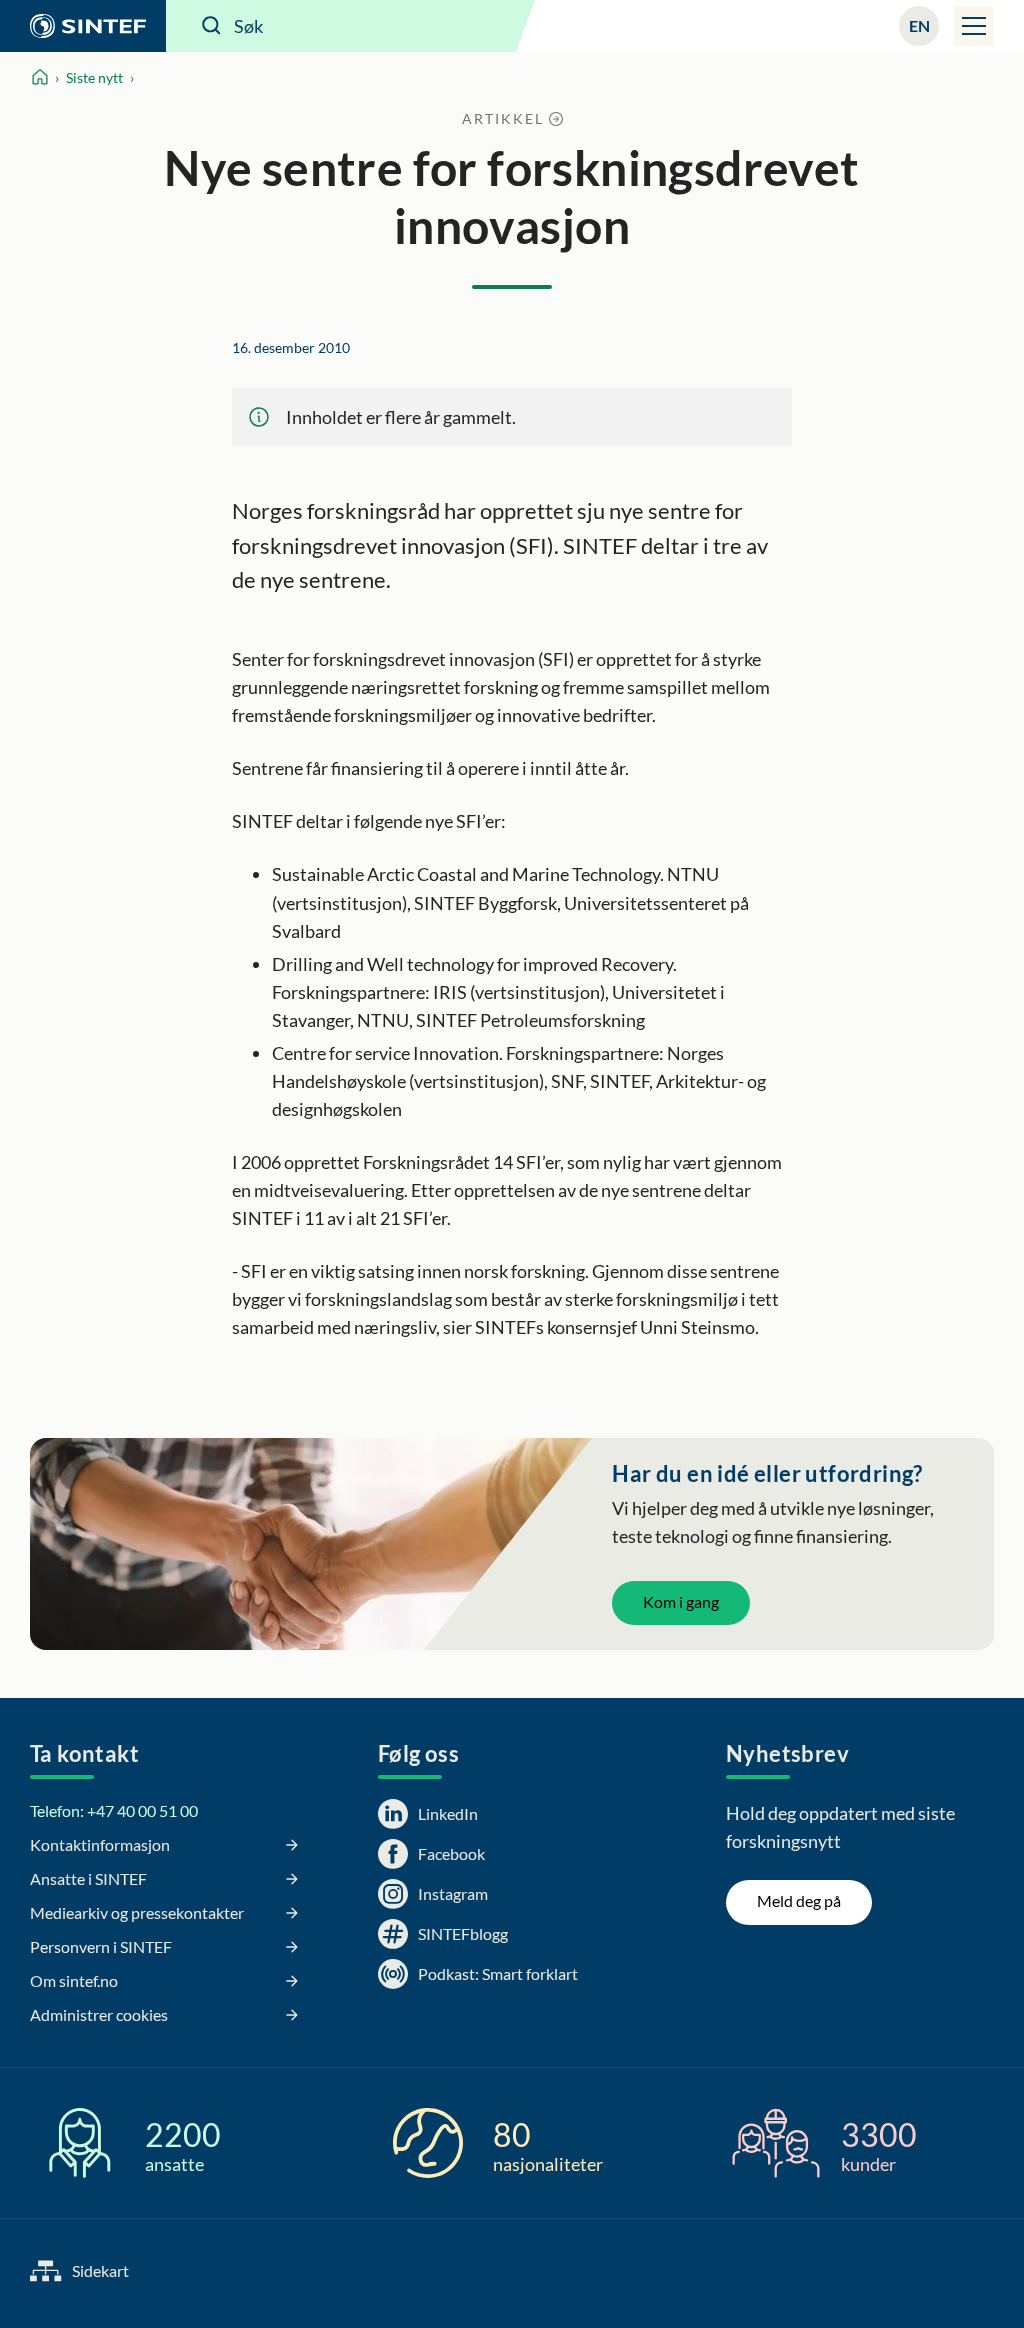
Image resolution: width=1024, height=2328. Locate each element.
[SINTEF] (83, 26)
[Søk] (212, 26)
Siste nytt (94, 77)
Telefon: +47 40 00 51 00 (114, 1810)
